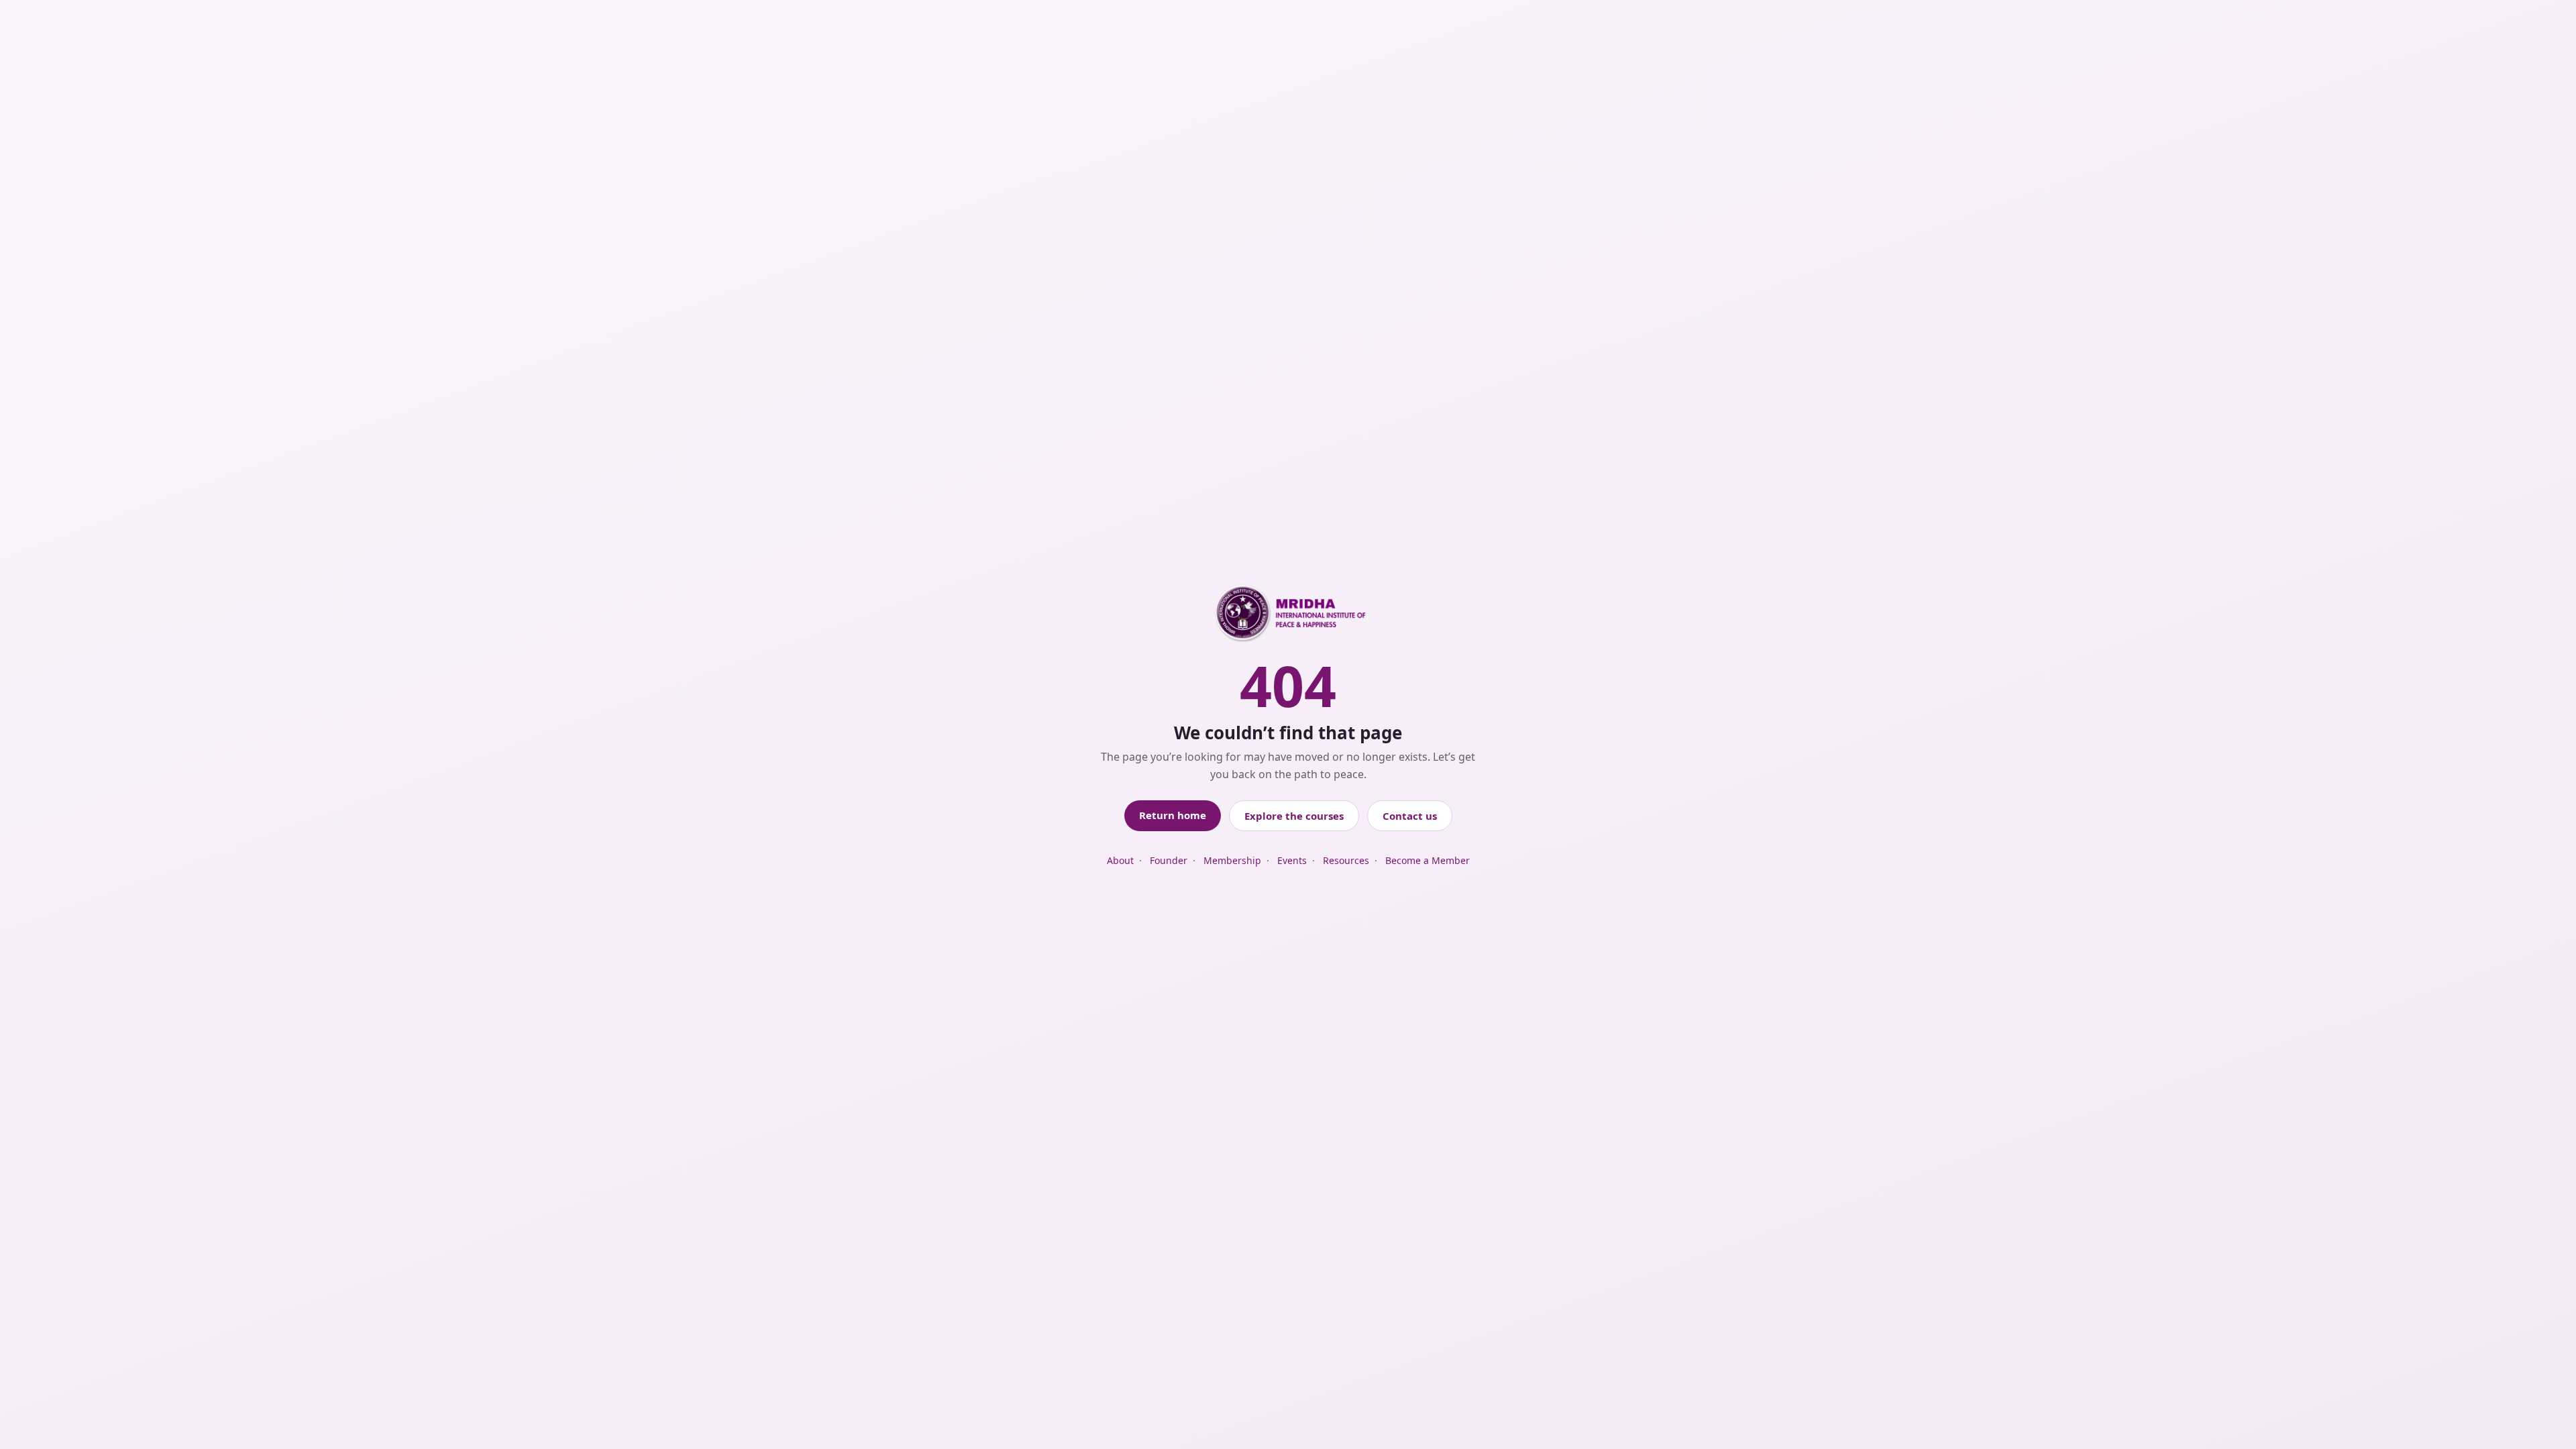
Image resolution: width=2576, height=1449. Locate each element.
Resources (1346, 860)
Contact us (1410, 816)
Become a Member (1428, 860)
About (1120, 860)
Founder (1169, 860)
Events (1292, 860)
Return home (1173, 815)
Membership (1232, 860)
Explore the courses (1294, 816)
